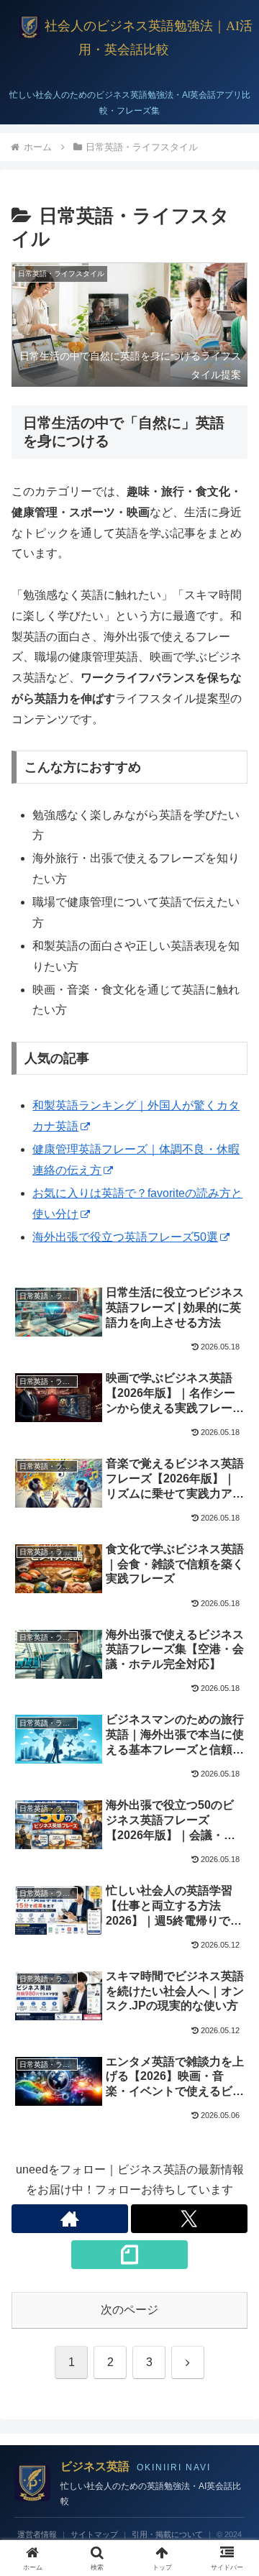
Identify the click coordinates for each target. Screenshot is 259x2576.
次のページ (129, 2310)
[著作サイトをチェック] (70, 2219)
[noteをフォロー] (129, 2255)
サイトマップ (94, 2534)
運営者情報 (37, 2534)
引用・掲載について (167, 2534)
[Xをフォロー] (189, 2219)
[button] (231, 2027)
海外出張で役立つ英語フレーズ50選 (125, 1237)
